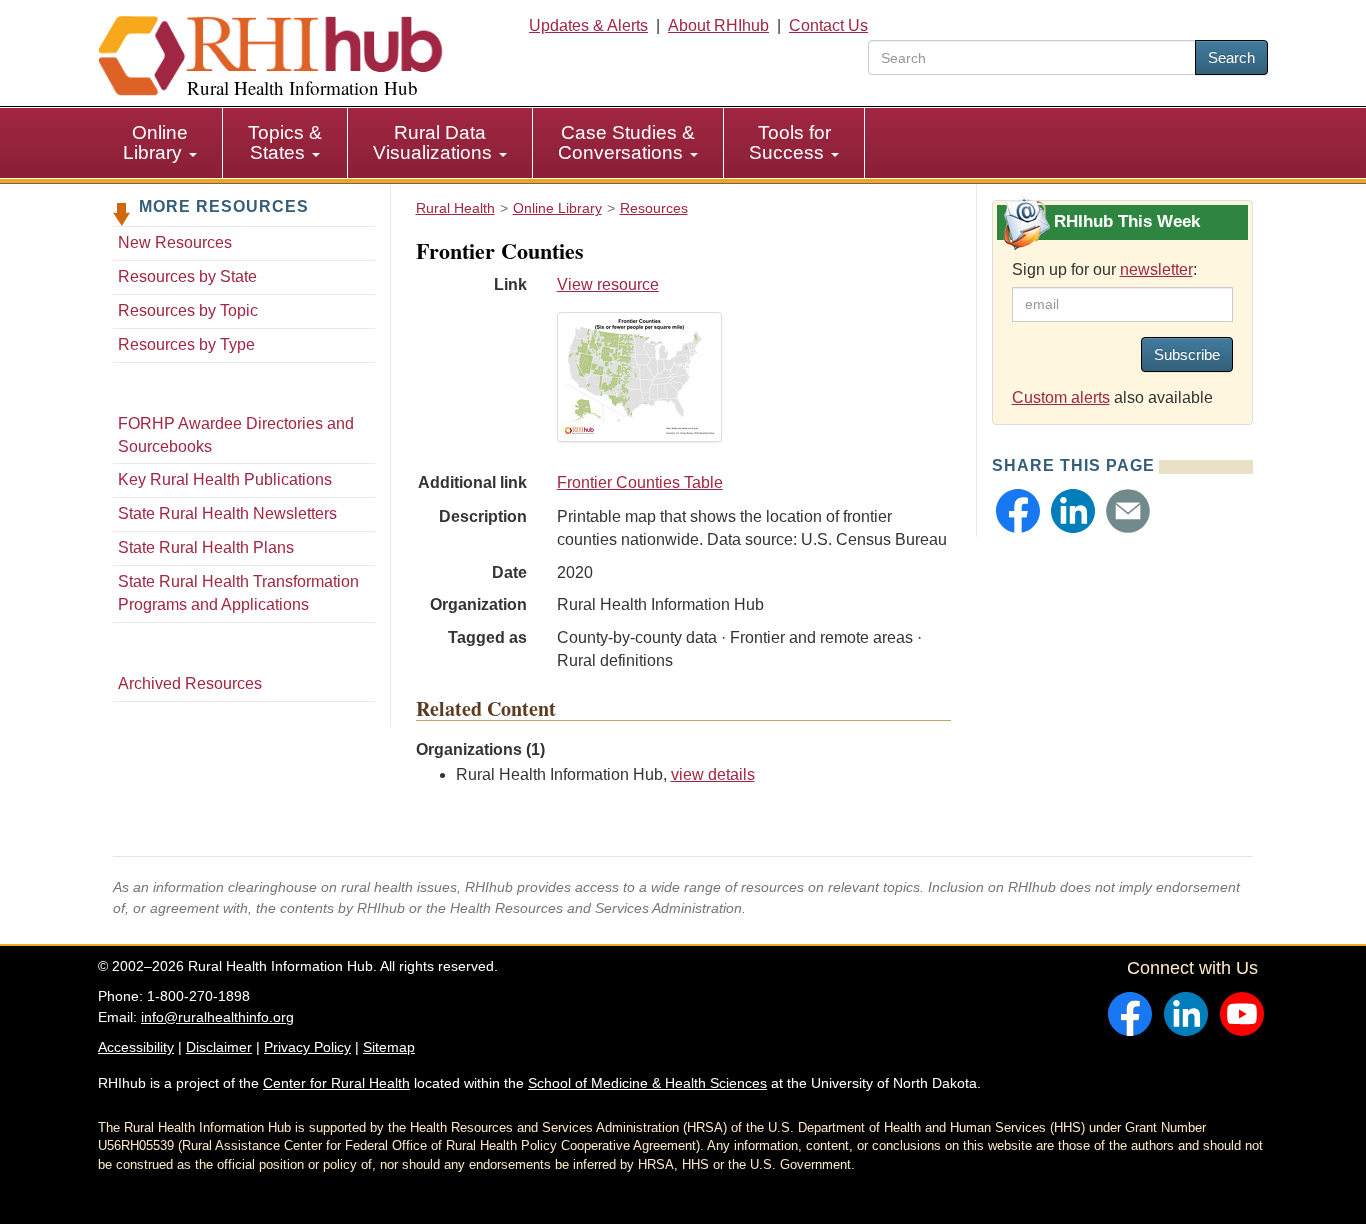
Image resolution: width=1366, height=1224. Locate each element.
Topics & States (285, 142)
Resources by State (187, 276)
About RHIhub (718, 25)
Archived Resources (190, 683)
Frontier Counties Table (640, 482)
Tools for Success (790, 142)
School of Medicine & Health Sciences (647, 1083)
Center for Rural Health (336, 1083)
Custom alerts (1061, 397)
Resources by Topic (188, 310)
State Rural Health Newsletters (227, 513)
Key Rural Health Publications (225, 479)
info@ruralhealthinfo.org (217, 1017)
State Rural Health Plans (206, 547)
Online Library (155, 142)
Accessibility (136, 1047)
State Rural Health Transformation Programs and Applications (238, 593)
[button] (1018, 511)
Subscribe (1187, 354)
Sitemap (389, 1047)
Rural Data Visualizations (435, 142)
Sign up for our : (1104, 269)
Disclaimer (219, 1047)
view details (713, 774)
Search (1231, 57)
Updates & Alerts (588, 25)
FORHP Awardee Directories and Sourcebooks (236, 435)
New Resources (175, 242)
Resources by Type (186, 344)
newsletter (1156, 269)
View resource (608, 284)
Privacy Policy (307, 1047)
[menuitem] (160, 143)
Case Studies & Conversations (626, 142)
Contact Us (828, 25)
